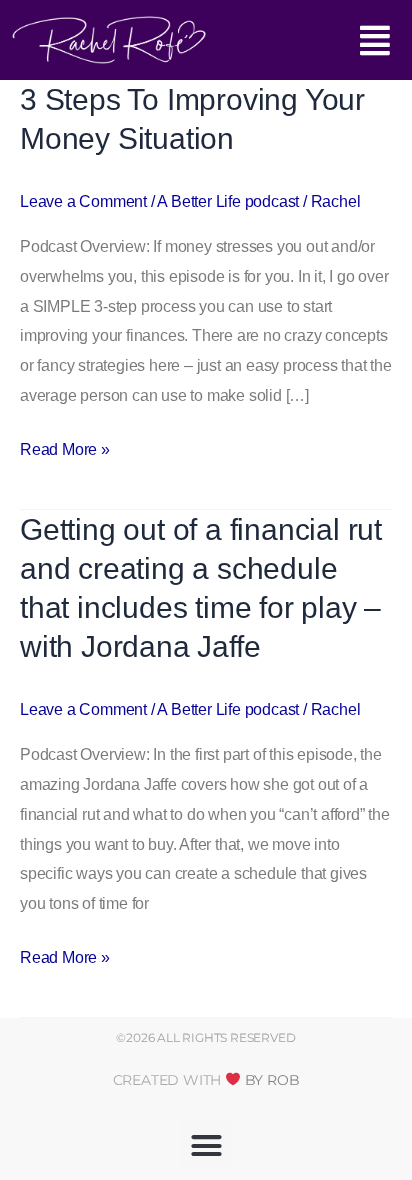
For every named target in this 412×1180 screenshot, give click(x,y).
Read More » (65, 446)
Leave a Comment (83, 201)
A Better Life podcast (228, 201)
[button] (298, 45)
